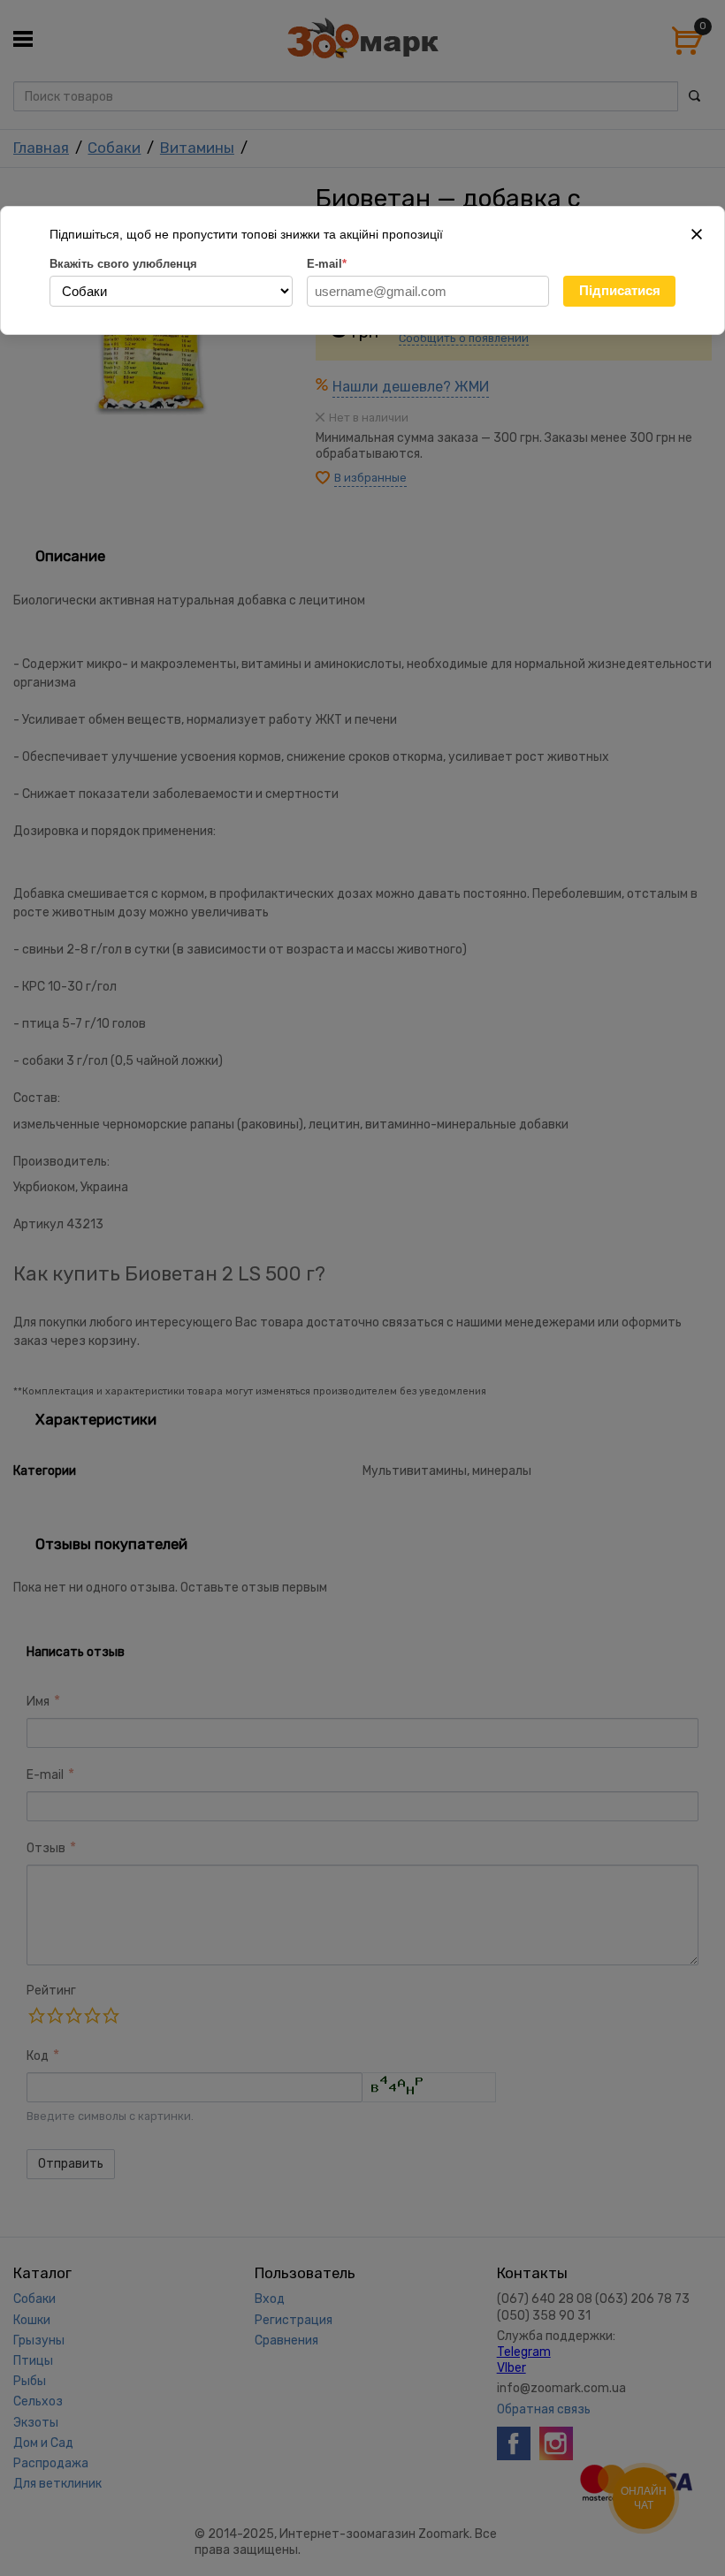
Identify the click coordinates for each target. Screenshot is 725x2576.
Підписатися (620, 290)
